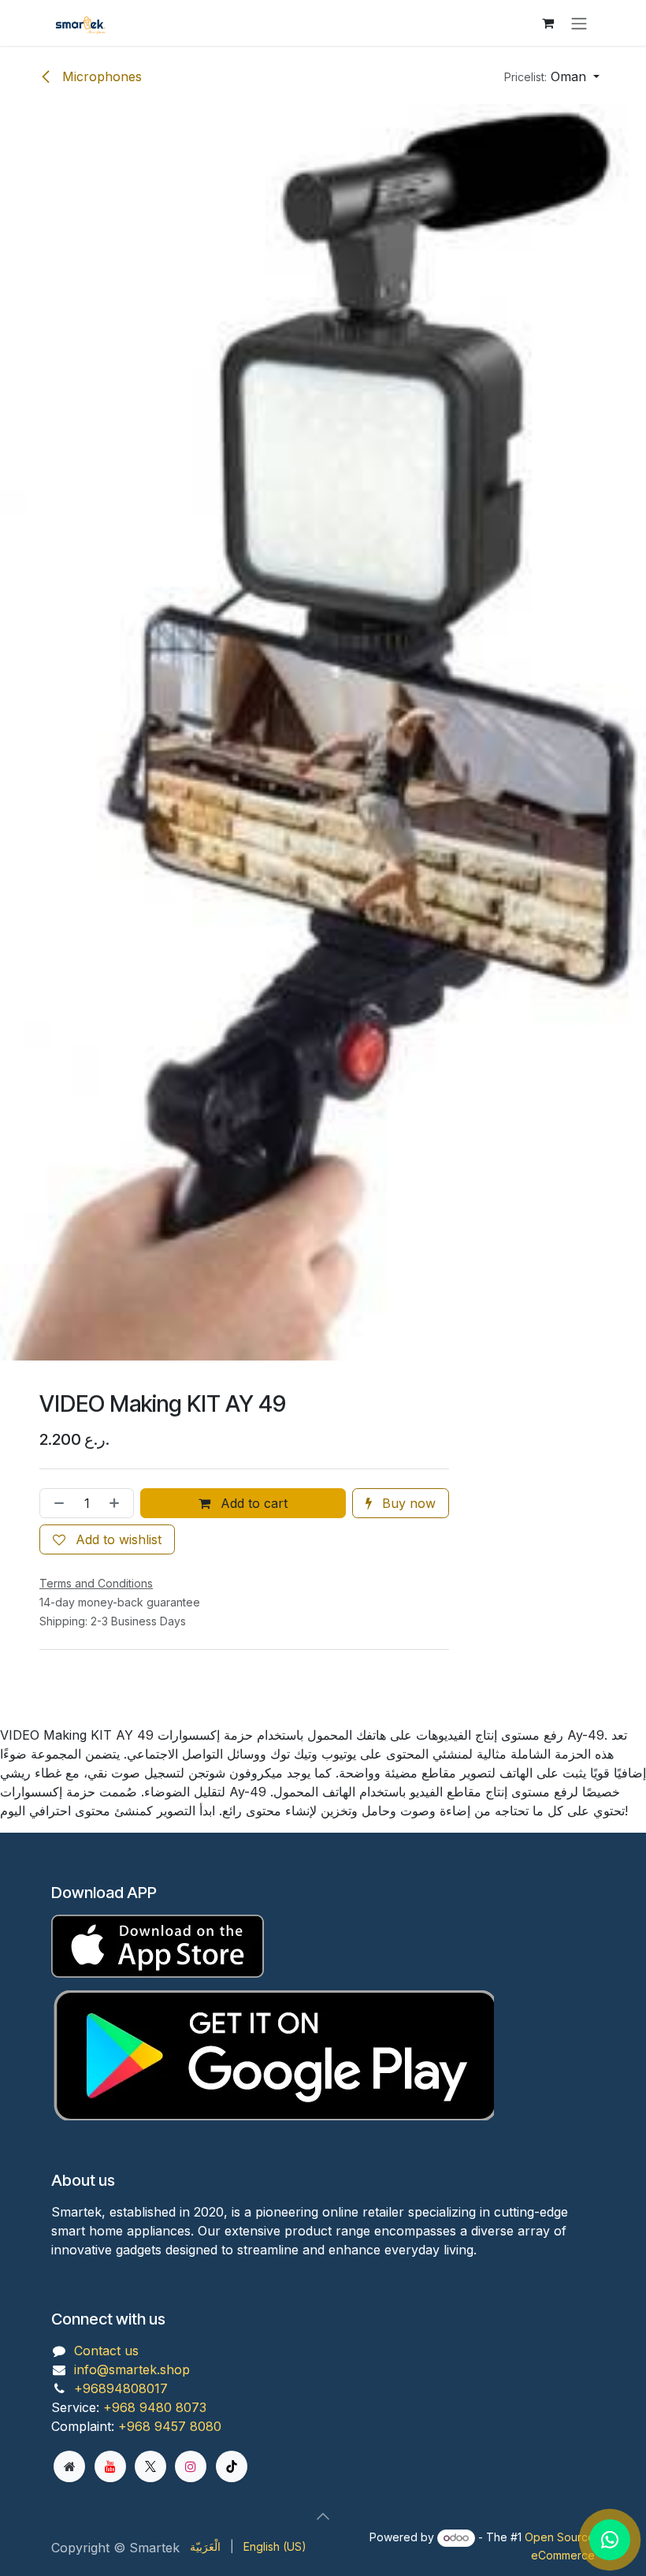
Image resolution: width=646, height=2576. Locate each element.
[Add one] (117, 1503)
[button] (552, 76)
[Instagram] (191, 2466)
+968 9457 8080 (170, 2426)
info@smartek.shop (132, 2369)
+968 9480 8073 (155, 2407)
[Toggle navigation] (579, 23)
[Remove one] (56, 1503)
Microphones (100, 76)
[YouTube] (110, 2466)
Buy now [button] (407, 1503)
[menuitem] (205, 2546)
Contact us (106, 2351)
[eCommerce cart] (548, 23)
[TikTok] (232, 2466)
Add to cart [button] (252, 1503)
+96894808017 (121, 2388)
